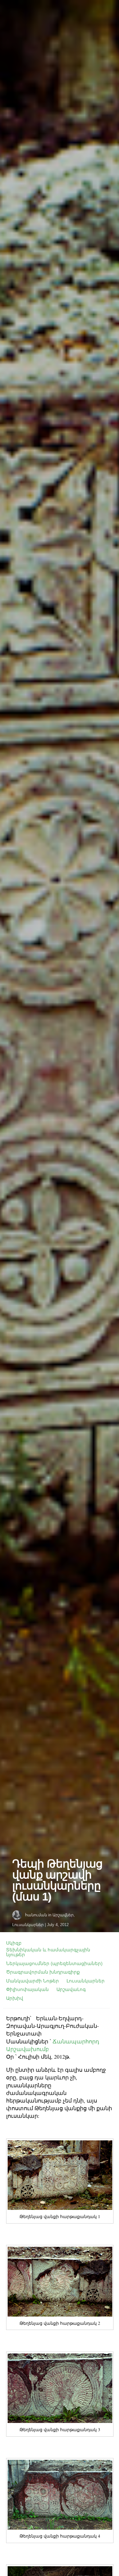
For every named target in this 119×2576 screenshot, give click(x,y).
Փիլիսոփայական (27, 1989)
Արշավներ (63, 1915)
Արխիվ (15, 1998)
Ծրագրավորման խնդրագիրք (43, 1972)
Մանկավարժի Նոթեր (32, 1981)
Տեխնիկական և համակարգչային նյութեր (48, 1952)
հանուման (36, 1915)
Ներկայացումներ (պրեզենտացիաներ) (54, 1963)
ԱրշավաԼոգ (71, 1989)
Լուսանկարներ (28, 1925)
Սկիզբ (14, 1943)
